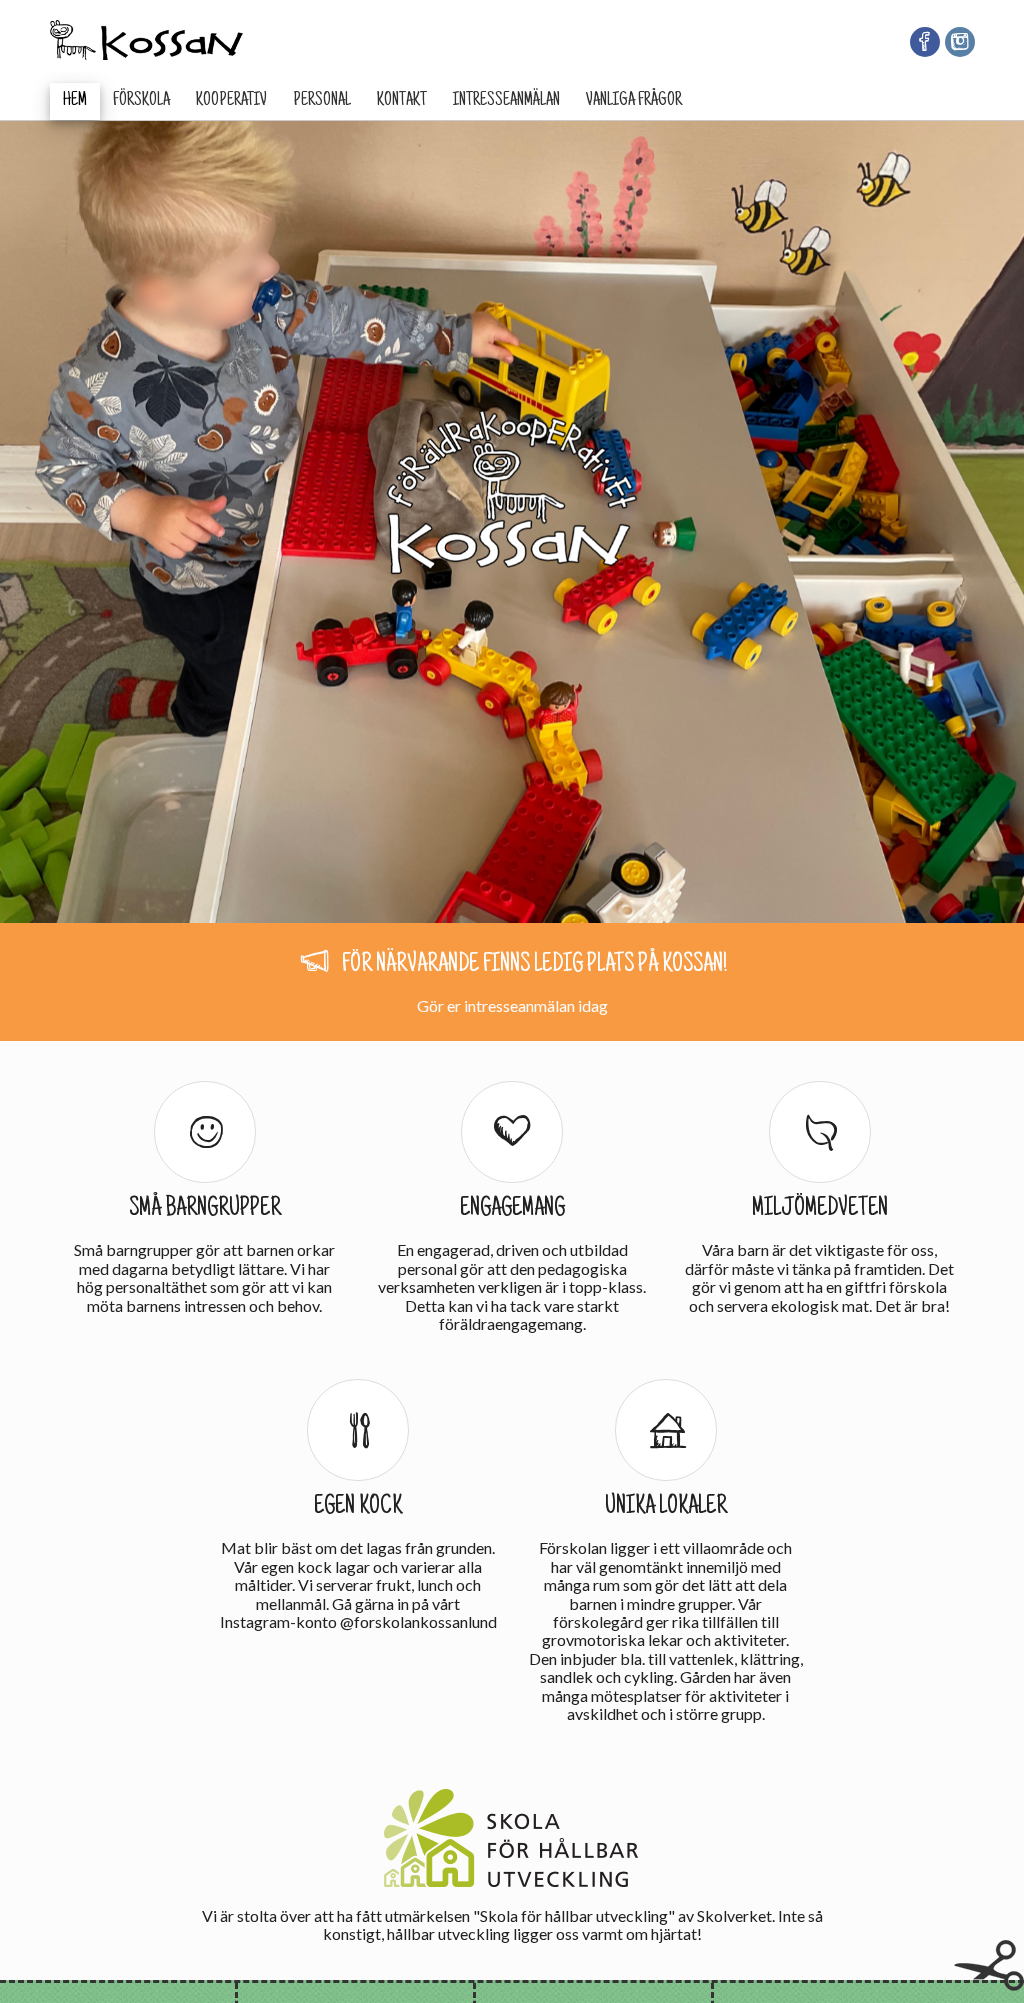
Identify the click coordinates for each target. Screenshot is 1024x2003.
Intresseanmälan (506, 101)
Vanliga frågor (634, 101)
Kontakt (402, 101)
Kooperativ (231, 101)
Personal (322, 101)
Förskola (141, 101)
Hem (75, 101)
